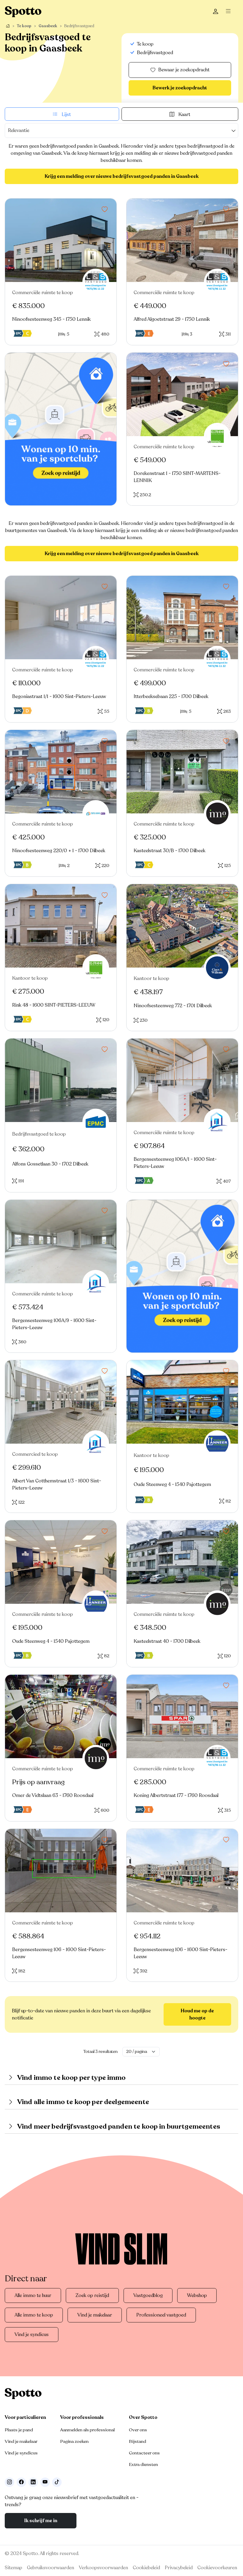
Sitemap (13, 2568)
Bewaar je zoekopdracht (184, 70)
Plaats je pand (19, 2430)
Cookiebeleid (146, 2568)
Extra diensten (143, 2464)
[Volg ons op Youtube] (45, 2482)
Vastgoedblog (148, 2295)
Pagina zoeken (74, 2441)
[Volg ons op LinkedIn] (33, 2482)
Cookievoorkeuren (217, 2568)
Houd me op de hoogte (197, 2014)
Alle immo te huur (33, 2295)
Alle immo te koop (34, 2315)
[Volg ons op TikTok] (57, 2482)
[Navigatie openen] (230, 12)
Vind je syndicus (32, 2335)
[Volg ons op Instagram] (9, 2482)
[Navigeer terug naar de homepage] (23, 12)
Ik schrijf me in (41, 2521)
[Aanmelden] (215, 12)
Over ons (138, 2430)
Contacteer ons (144, 2453)
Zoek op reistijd (92, 2295)
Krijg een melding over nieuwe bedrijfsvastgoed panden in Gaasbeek (122, 176)
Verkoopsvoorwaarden (103, 2568)
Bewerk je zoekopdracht (180, 88)
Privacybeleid (179, 2568)
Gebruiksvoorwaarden (51, 2568)
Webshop (197, 2295)
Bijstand (138, 2441)
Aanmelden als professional (87, 2430)
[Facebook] (21, 2482)
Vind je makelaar (95, 2315)
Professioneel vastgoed (161, 2315)
